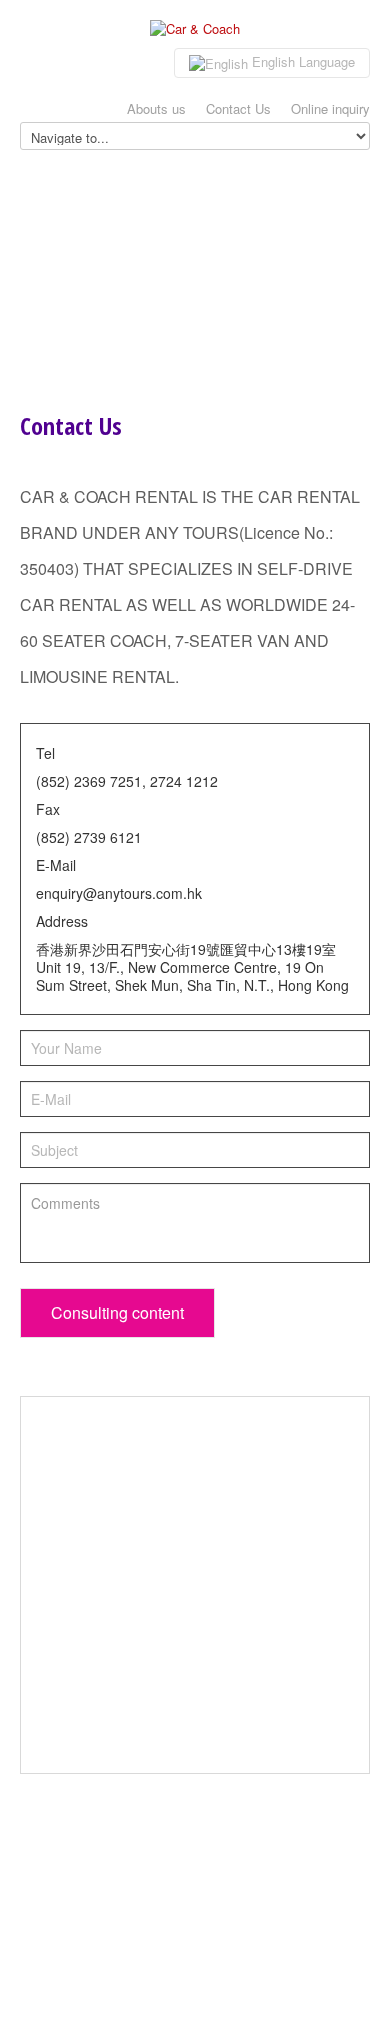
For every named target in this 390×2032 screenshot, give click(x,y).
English (301, 61)
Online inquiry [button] (330, 108)
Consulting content (117, 1312)
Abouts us (156, 108)
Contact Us (238, 108)
